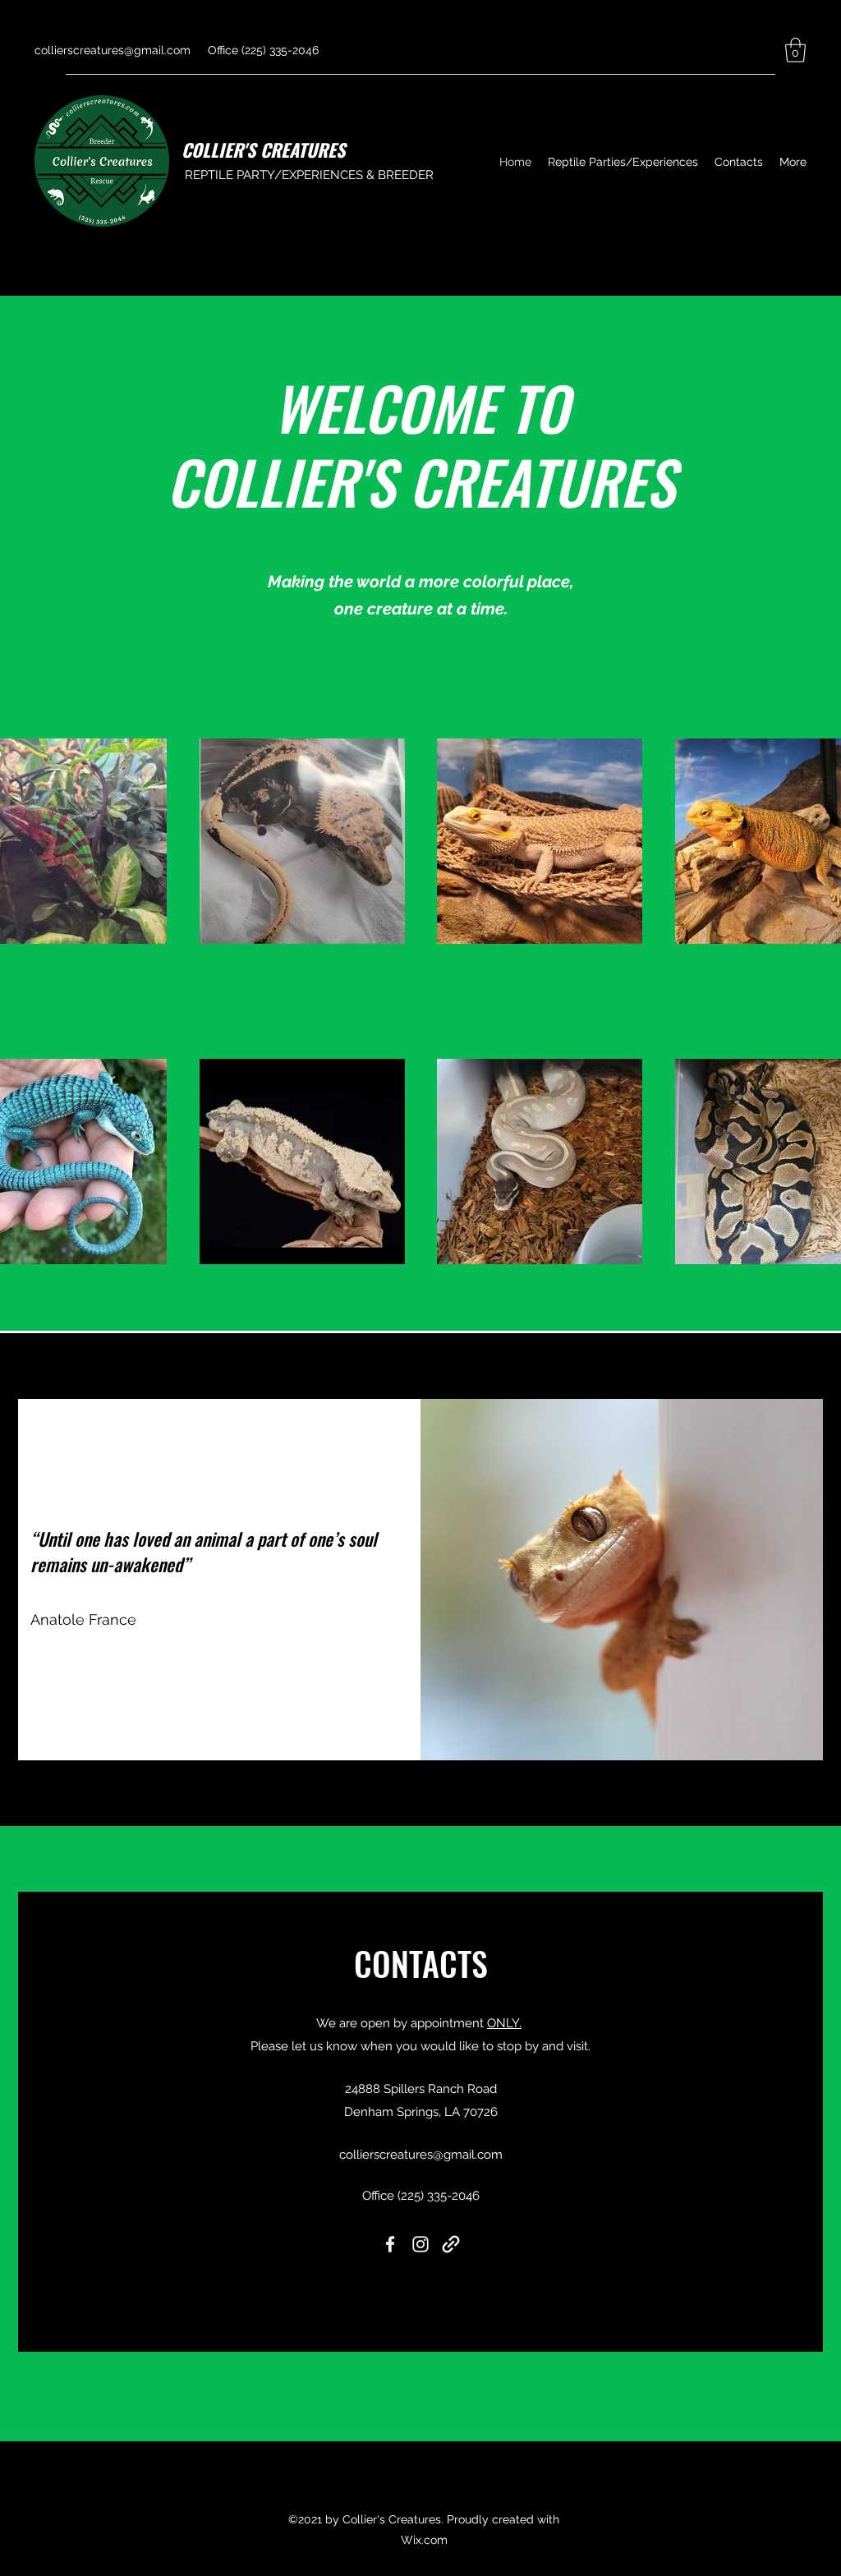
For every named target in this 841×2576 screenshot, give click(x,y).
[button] (795, 50)
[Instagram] (420, 2244)
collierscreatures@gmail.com (113, 50)
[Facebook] (390, 2244)
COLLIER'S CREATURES (263, 149)
